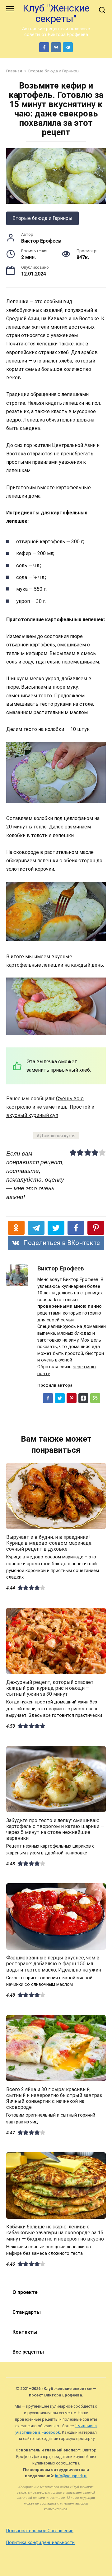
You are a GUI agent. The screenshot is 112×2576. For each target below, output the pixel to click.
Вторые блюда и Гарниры (42, 218)
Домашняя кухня (58, 1136)
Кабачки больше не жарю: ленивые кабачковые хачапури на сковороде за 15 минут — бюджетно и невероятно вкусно (55, 2233)
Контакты (25, 2332)
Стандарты (27, 2312)
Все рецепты (28, 2352)
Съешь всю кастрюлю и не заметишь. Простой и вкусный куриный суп (50, 1107)
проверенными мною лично (70, 1306)
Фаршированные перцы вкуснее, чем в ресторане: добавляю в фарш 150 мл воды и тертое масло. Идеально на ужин (54, 1964)
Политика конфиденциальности (40, 2543)
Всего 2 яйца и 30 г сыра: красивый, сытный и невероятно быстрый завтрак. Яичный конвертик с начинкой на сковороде (55, 2098)
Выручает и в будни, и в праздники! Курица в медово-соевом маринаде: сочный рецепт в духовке (49, 1543)
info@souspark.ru (71, 2476)
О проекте (25, 2292)
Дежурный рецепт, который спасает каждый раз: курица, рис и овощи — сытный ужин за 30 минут (50, 1688)
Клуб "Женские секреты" (56, 14)
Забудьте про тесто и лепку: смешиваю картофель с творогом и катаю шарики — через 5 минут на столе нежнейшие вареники (55, 1829)
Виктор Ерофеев (61, 1268)
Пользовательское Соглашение (40, 2531)
